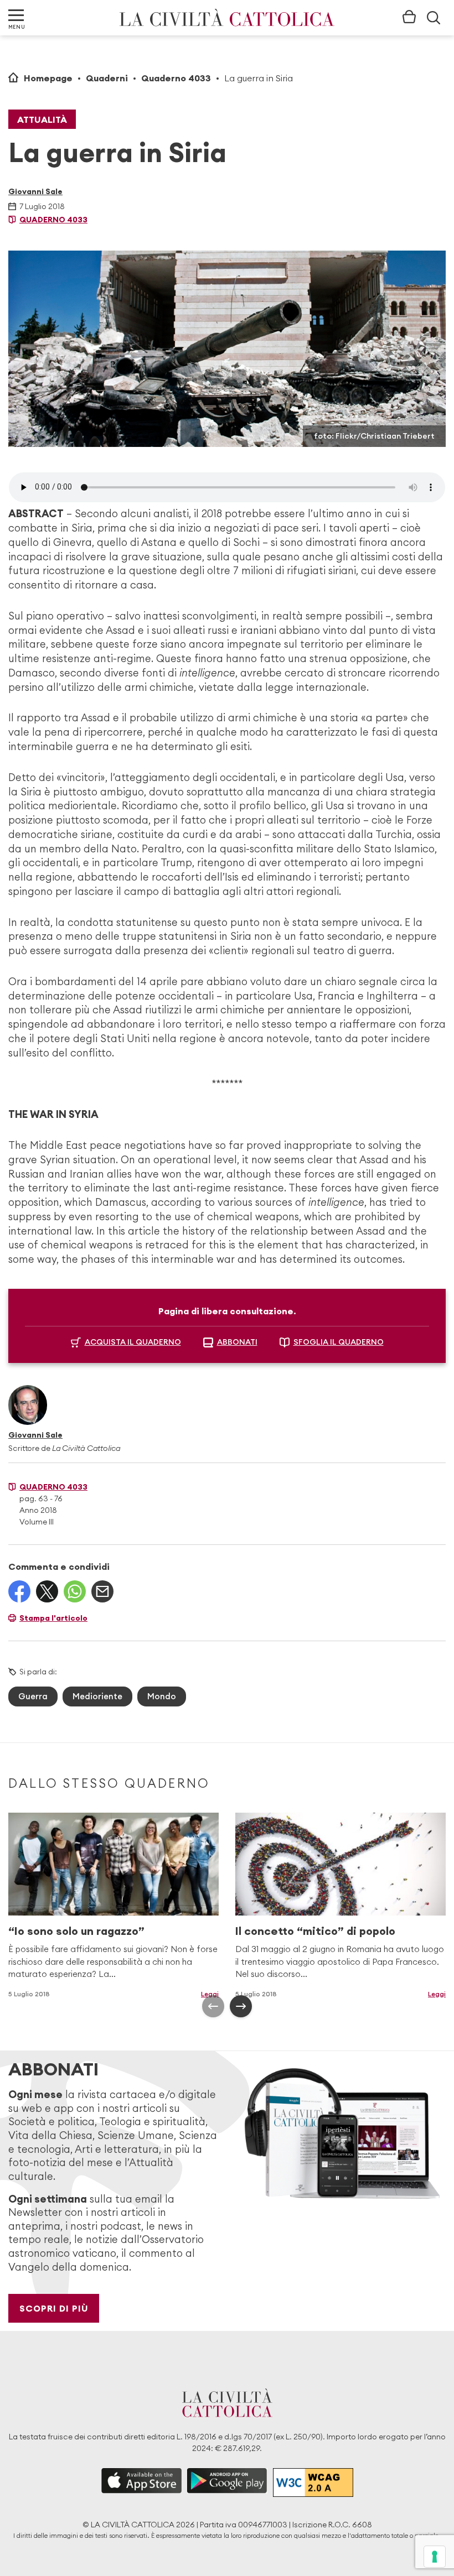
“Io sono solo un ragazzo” (76, 1931)
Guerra (33, 1696)
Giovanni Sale (35, 191)
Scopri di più (54, 2308)
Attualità (42, 119)
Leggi (210, 1994)
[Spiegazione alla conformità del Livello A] (313, 2482)
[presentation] (213, 2006)
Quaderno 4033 (176, 78)
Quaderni (107, 78)
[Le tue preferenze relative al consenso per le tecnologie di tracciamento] (435, 2557)
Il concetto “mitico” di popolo (315, 1931)
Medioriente (97, 1696)
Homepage (48, 78)
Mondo (162, 1696)
